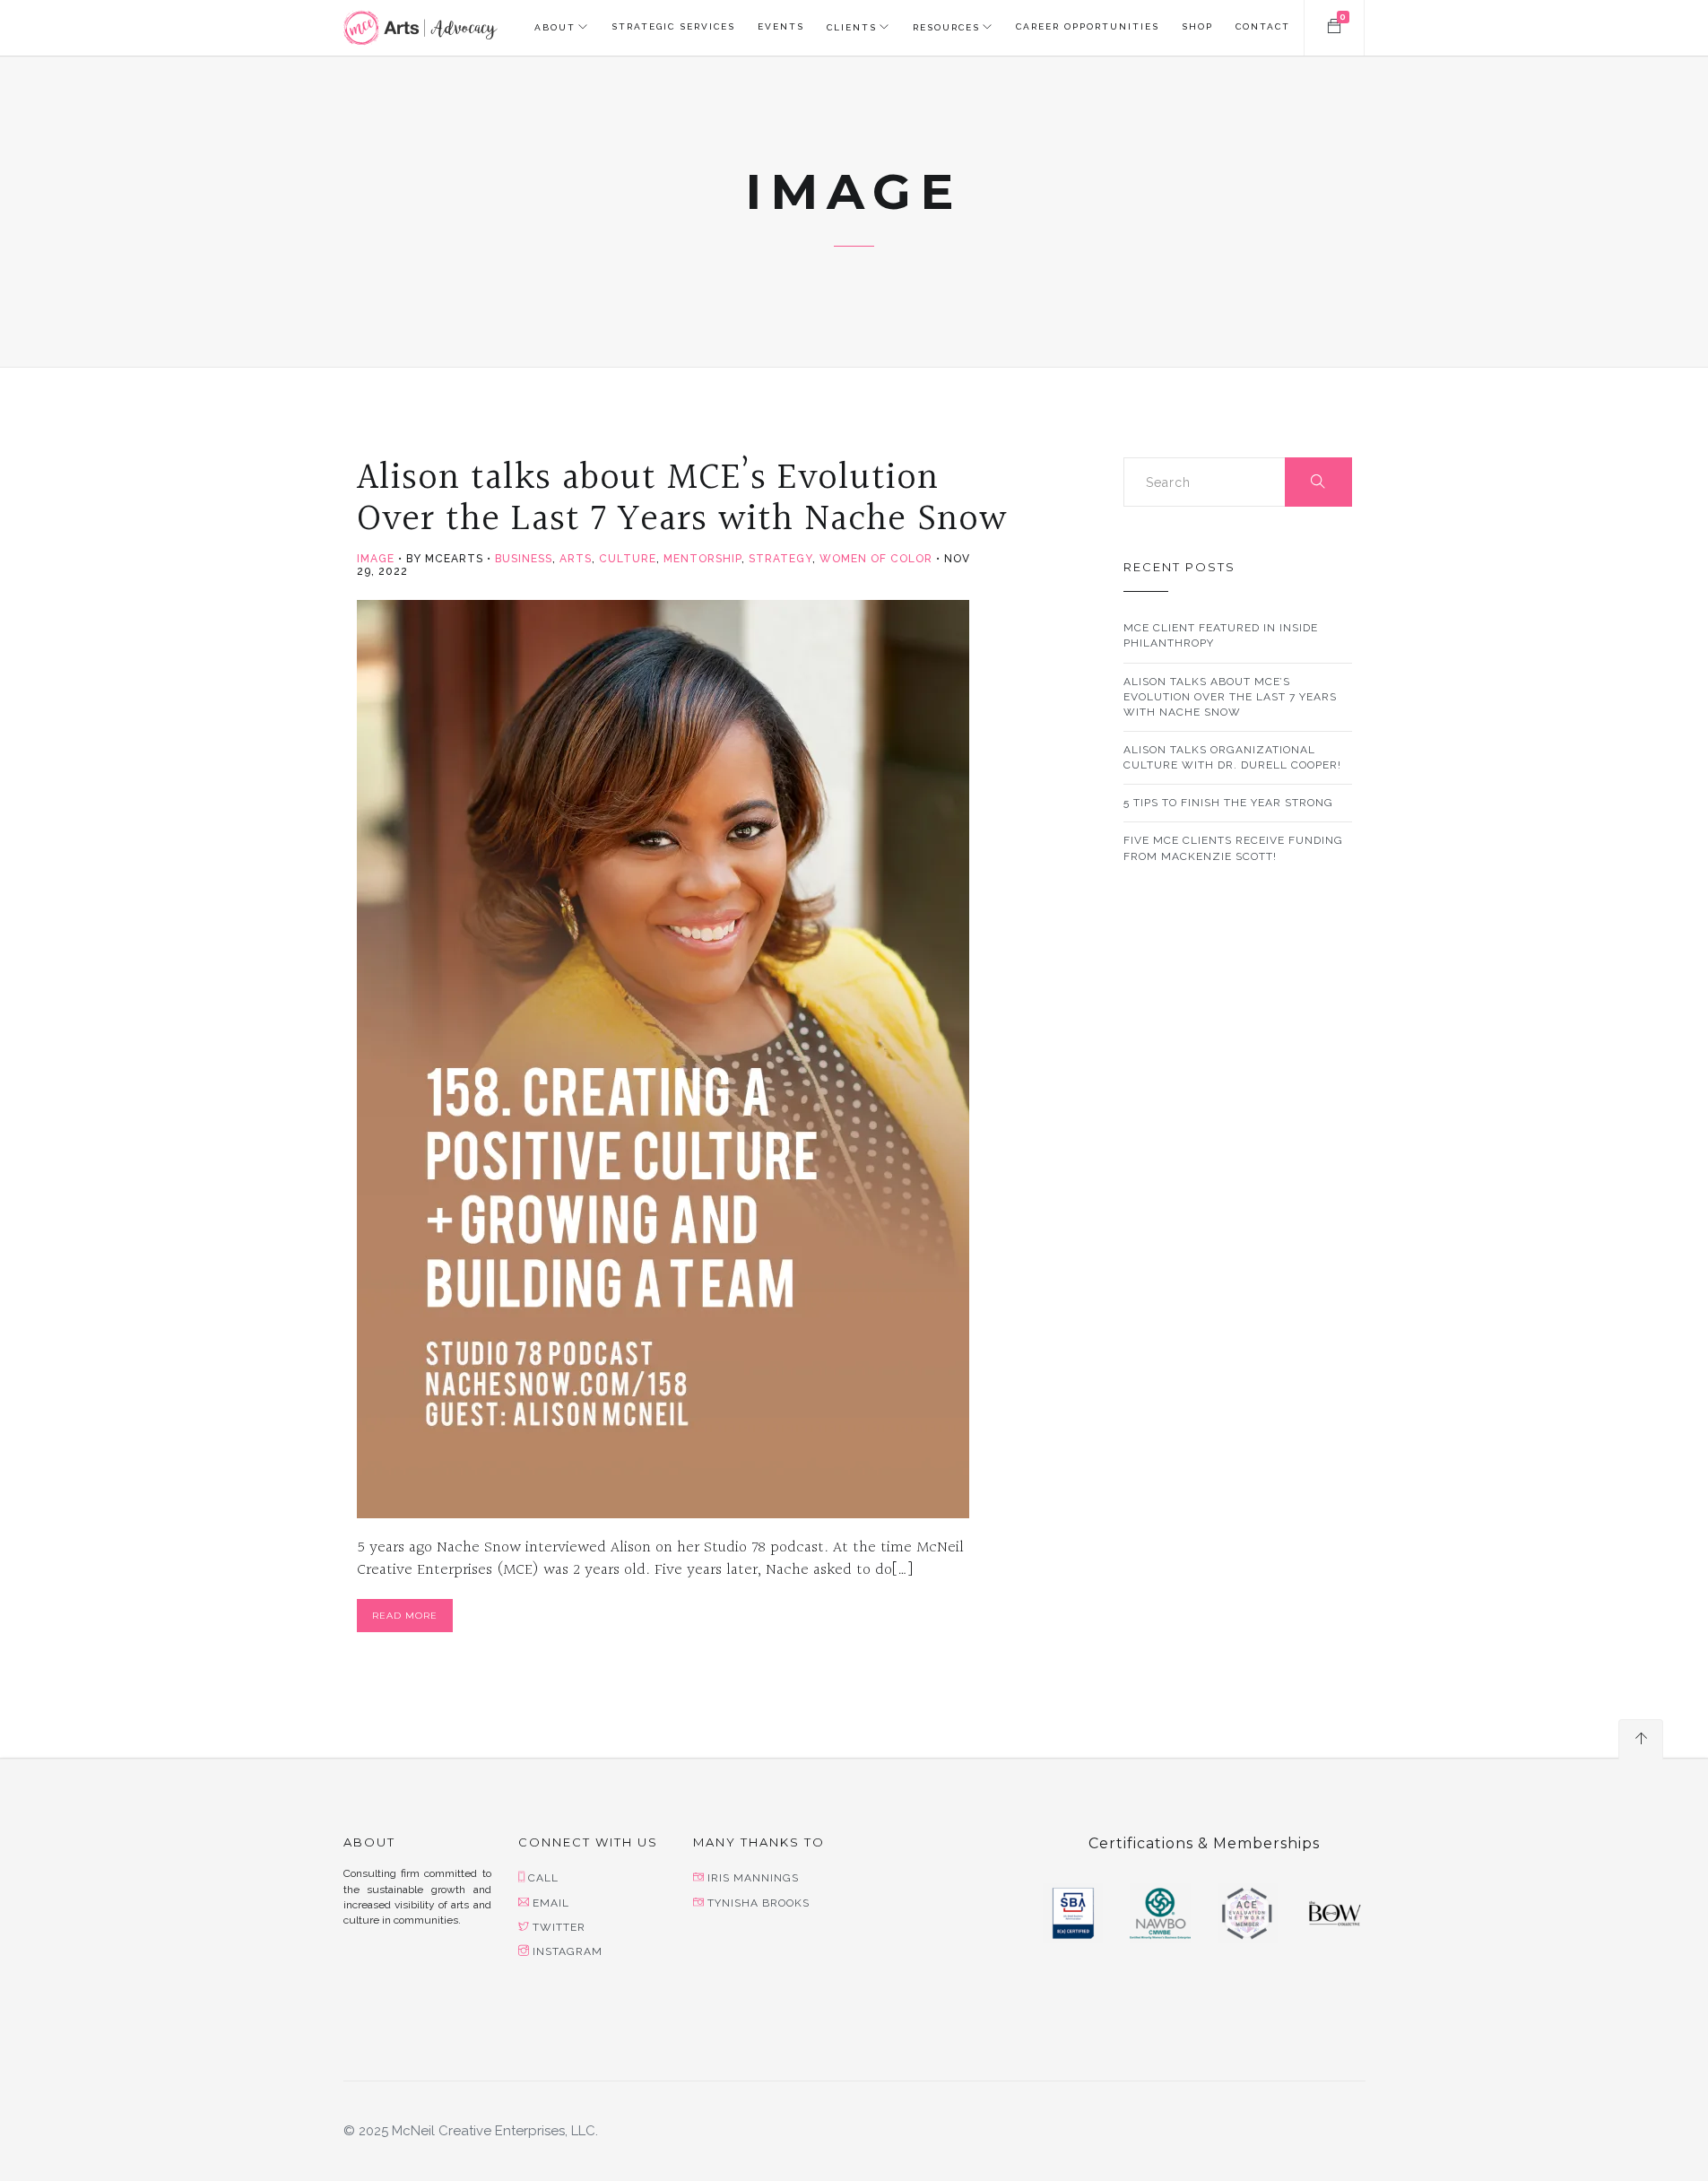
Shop (1197, 26)
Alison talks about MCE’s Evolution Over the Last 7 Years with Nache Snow (682, 499)
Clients (852, 27)
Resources (946, 27)
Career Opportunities (1088, 26)
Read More (405, 1616)
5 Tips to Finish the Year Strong (1228, 803)
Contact (1263, 26)
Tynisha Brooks (759, 1903)
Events (781, 26)
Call (543, 1878)
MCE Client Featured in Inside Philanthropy (1221, 635)
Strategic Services (673, 26)
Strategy (780, 559)
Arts (576, 559)
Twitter (559, 1927)
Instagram (568, 1951)
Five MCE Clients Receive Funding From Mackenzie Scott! (1233, 848)
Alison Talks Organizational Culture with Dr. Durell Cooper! (1232, 757)
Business (524, 559)
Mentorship (702, 559)
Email (551, 1903)
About (555, 27)
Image (376, 559)
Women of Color (876, 559)
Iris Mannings (753, 1878)
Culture (628, 559)
